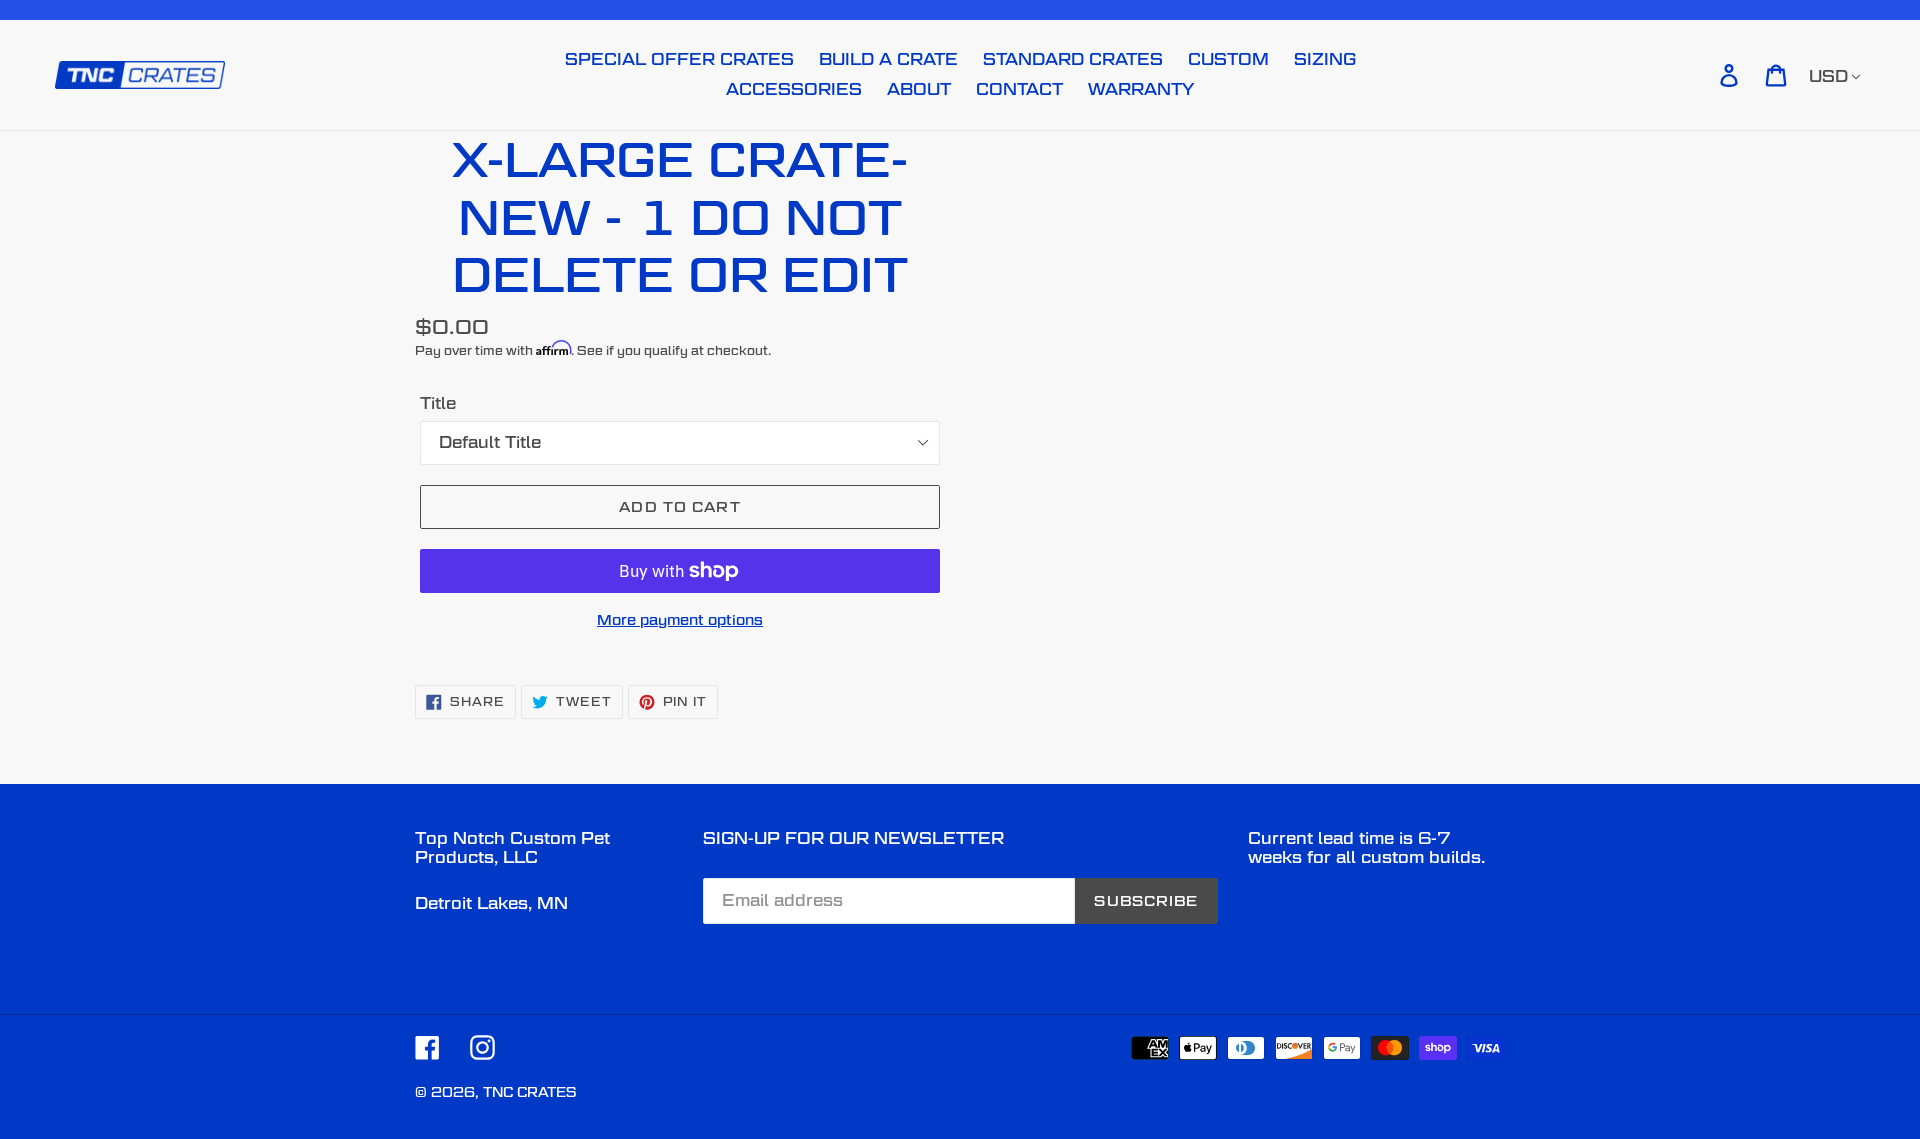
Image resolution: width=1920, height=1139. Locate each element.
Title (438, 403)
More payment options (680, 619)
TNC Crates (529, 1092)
